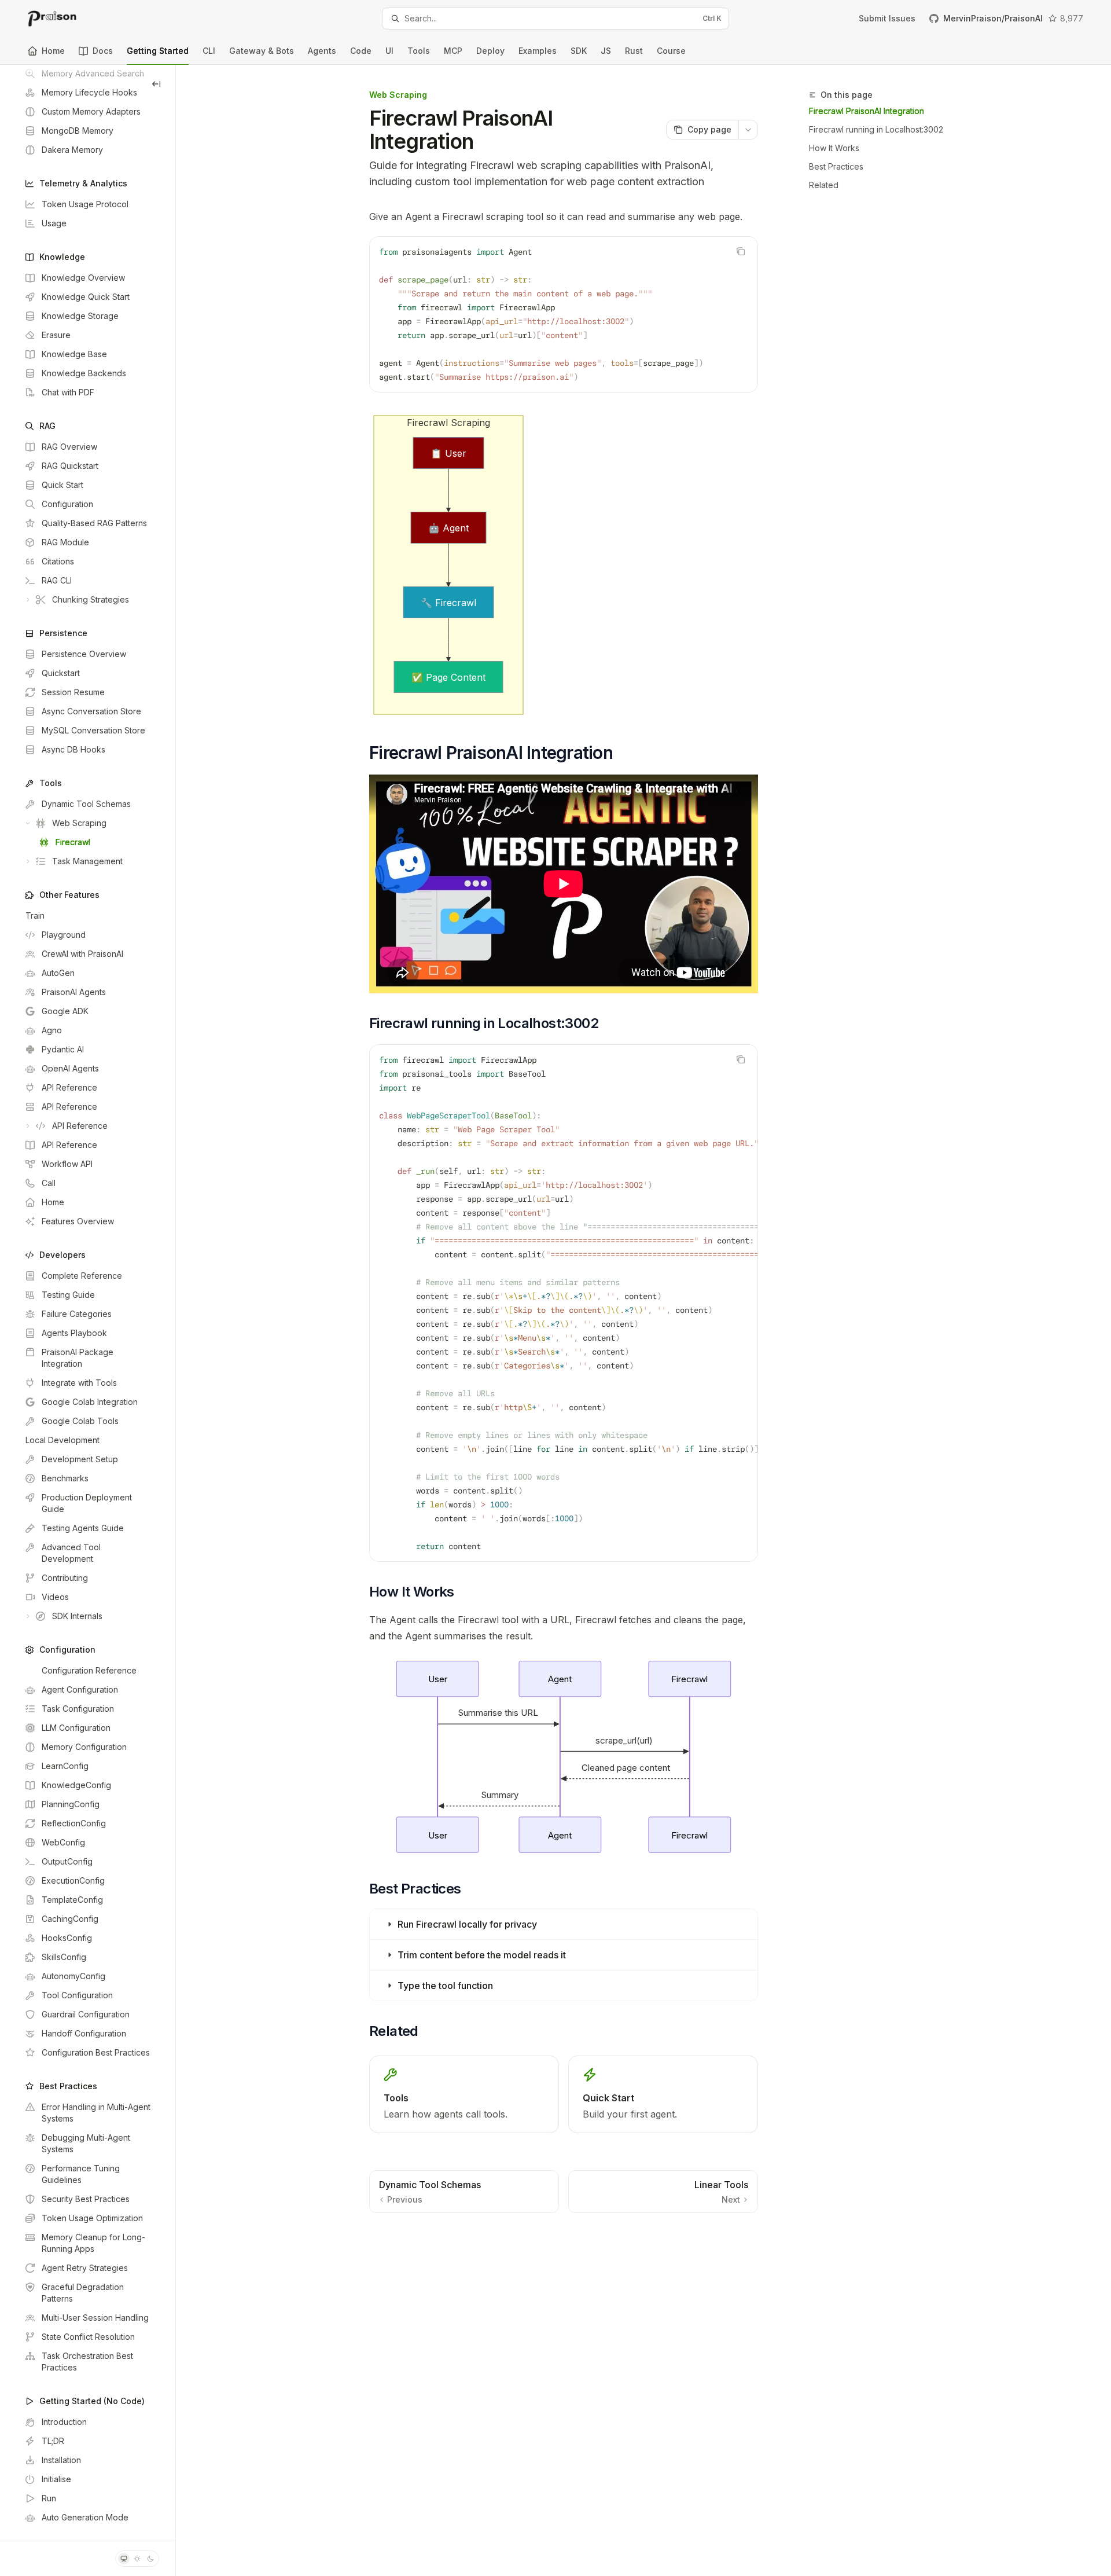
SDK (579, 51)
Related (824, 185)
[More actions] (748, 130)
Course (671, 51)
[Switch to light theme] (137, 2559)
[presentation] (88, 1303)
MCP (453, 51)
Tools (419, 51)
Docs (103, 51)
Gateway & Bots (262, 51)
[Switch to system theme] (124, 2559)
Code (361, 51)
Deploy (490, 51)
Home (53, 51)
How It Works (834, 148)
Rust (634, 51)
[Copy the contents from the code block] (741, 251)
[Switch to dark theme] (150, 2559)
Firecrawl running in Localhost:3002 (876, 129)
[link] (464, 2094)
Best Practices (836, 166)
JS (606, 51)
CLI (209, 51)
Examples (538, 51)
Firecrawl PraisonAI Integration (867, 111)
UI (389, 51)
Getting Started (158, 51)
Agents (322, 51)
